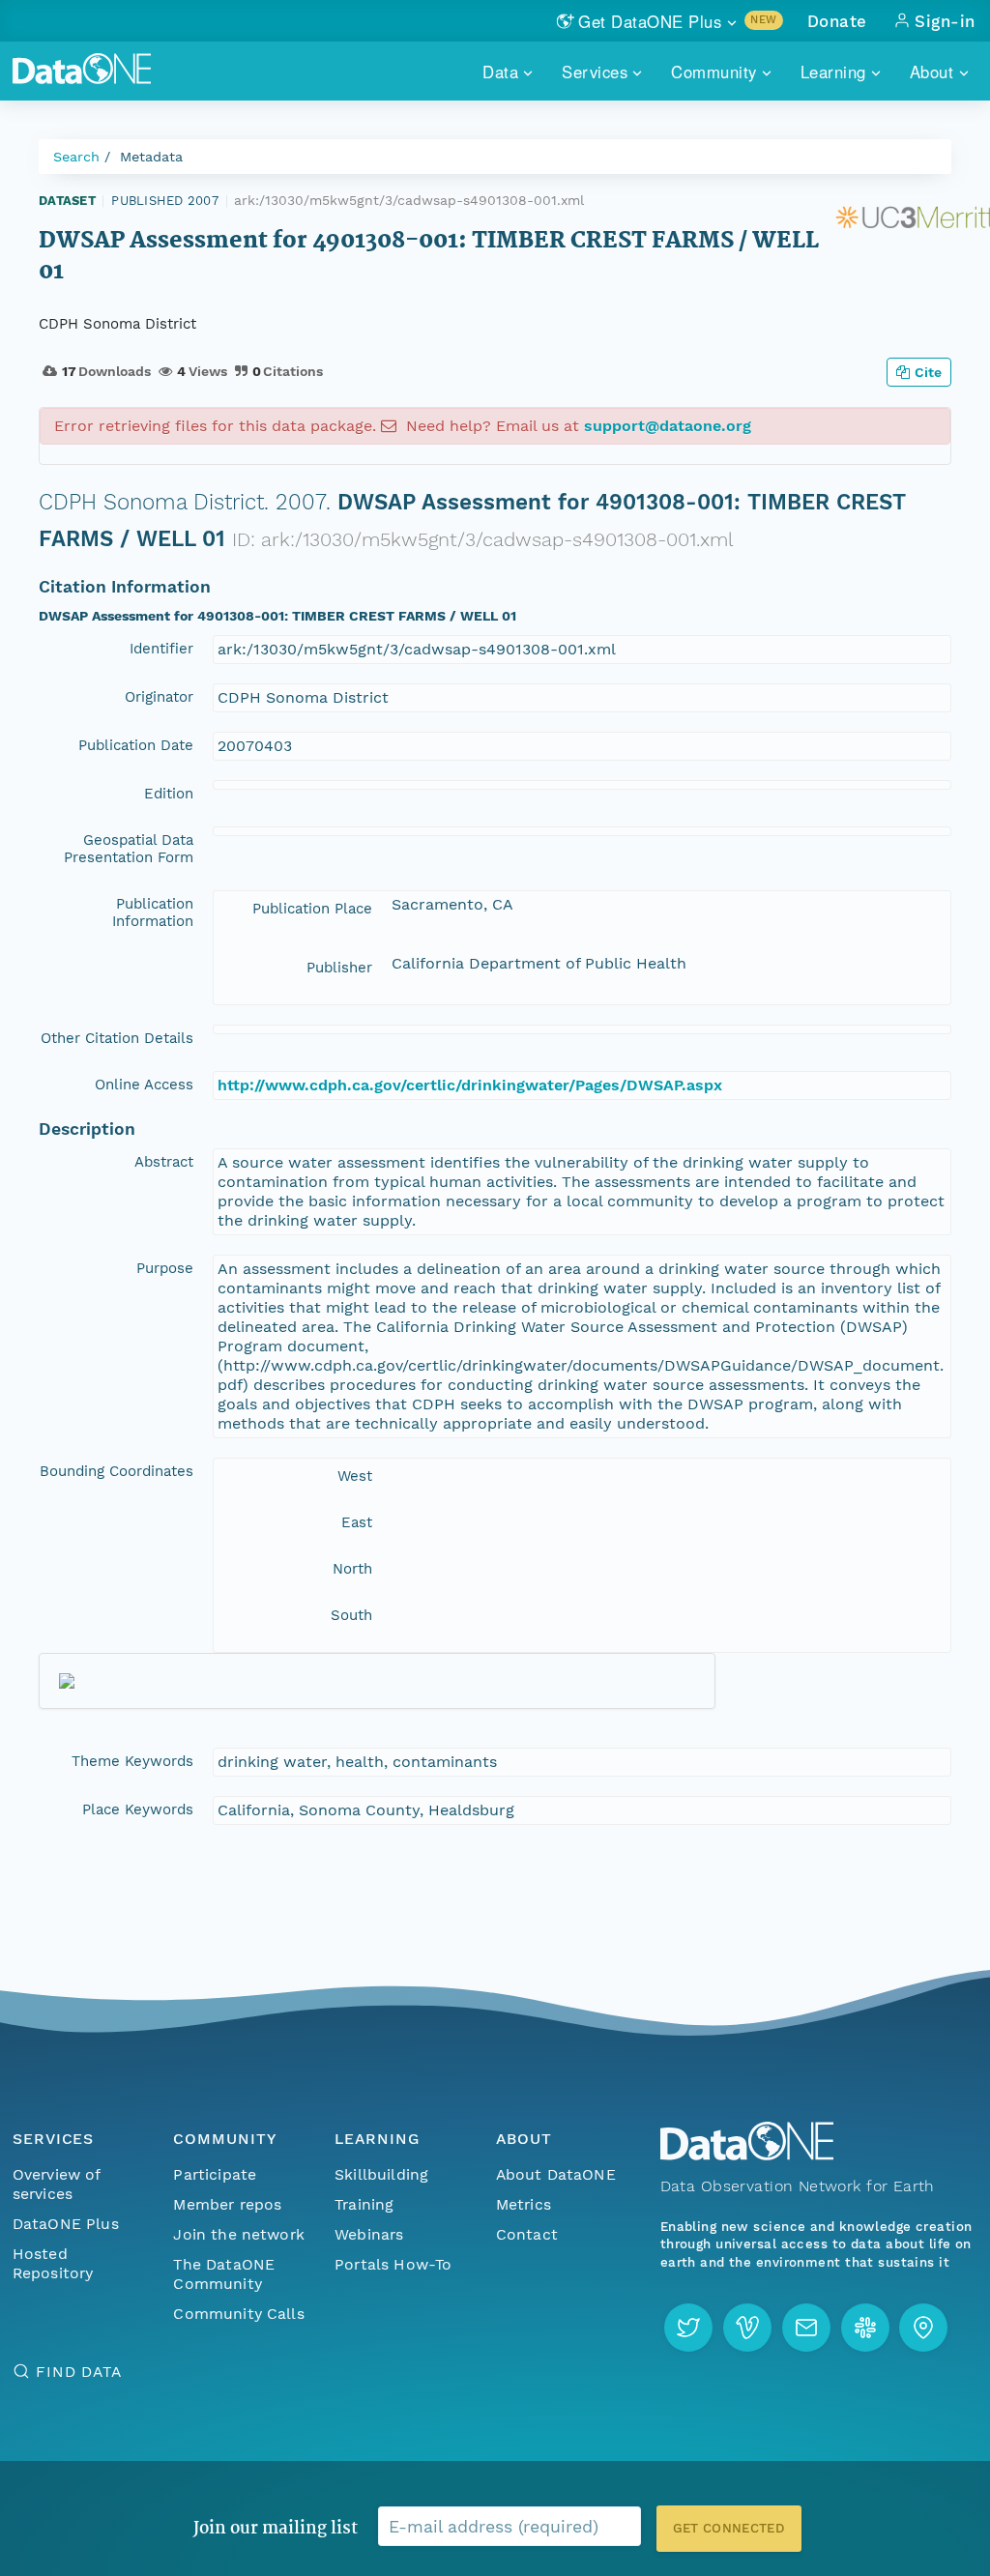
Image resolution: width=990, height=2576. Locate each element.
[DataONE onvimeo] (747, 2328)
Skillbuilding (381, 2174)
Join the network (239, 2234)
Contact (527, 2234)
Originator (159, 697)
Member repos (227, 2204)
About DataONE (556, 2174)
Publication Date (136, 745)
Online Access (144, 1085)
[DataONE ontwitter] (688, 2328)
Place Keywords (138, 1809)
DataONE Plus (66, 2224)
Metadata (151, 157)
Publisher (339, 968)
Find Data (79, 2372)
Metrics (524, 2204)
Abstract (164, 1162)
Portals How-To (393, 2264)
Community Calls (238, 2314)
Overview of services (57, 2184)
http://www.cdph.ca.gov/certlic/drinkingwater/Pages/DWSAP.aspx (470, 1085)
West (355, 1476)
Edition (169, 794)
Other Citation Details (117, 1038)
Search (76, 157)
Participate (215, 2174)
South (351, 1615)
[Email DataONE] (806, 2328)
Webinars (369, 2234)
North (352, 1569)
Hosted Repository (53, 2263)
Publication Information (153, 912)
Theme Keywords (132, 1761)
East (357, 1522)
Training (364, 2204)
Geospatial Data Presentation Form (129, 849)
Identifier (161, 649)
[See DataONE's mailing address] (923, 2328)
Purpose (165, 1268)
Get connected (729, 2528)
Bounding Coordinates (116, 1471)
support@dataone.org (668, 426)
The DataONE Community (224, 2274)
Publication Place (312, 909)
